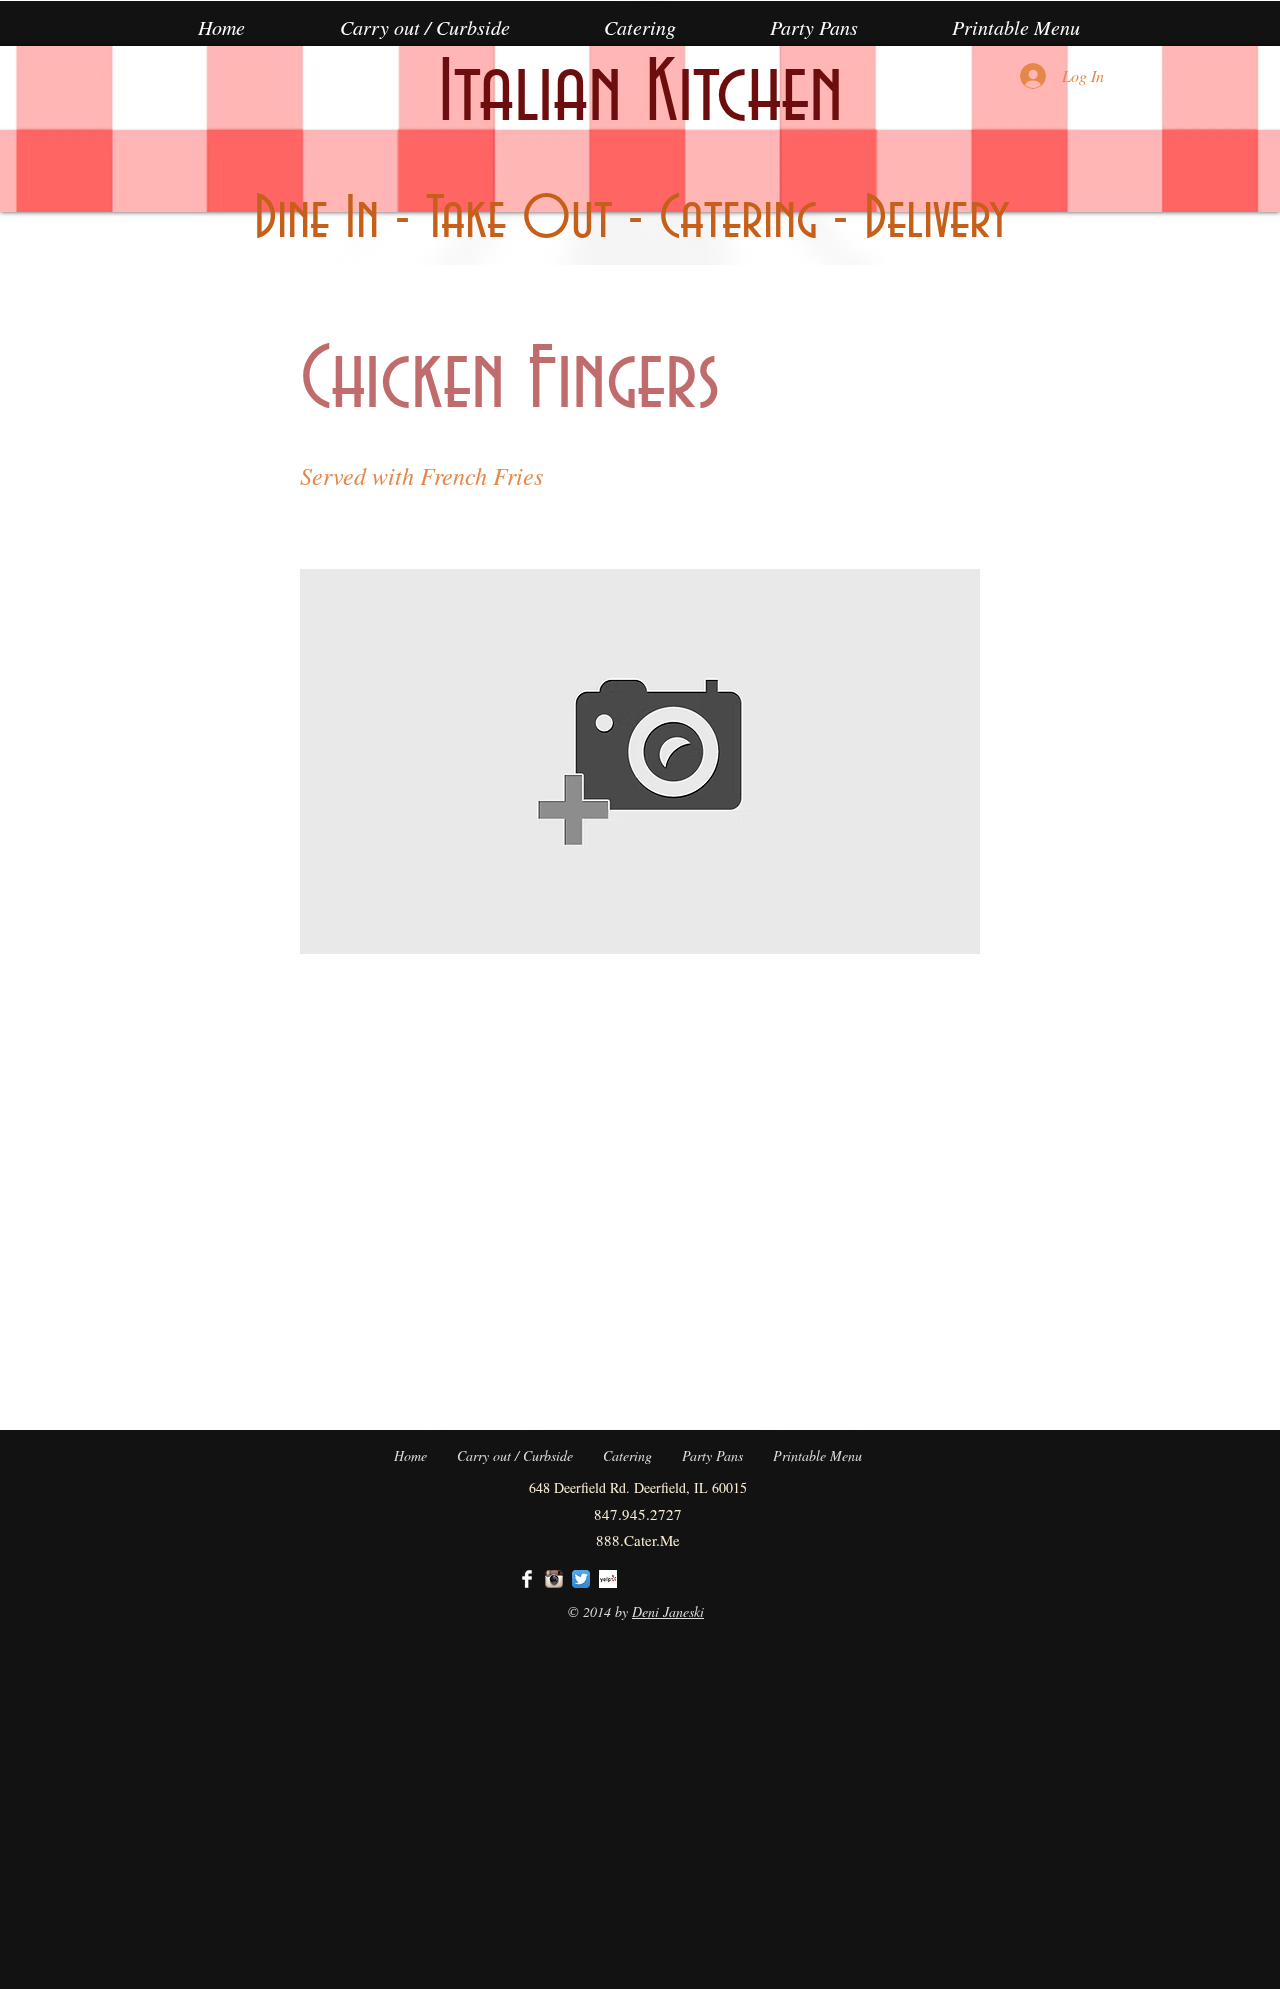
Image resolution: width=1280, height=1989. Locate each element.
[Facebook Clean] (527, 1579)
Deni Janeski (668, 1611)
